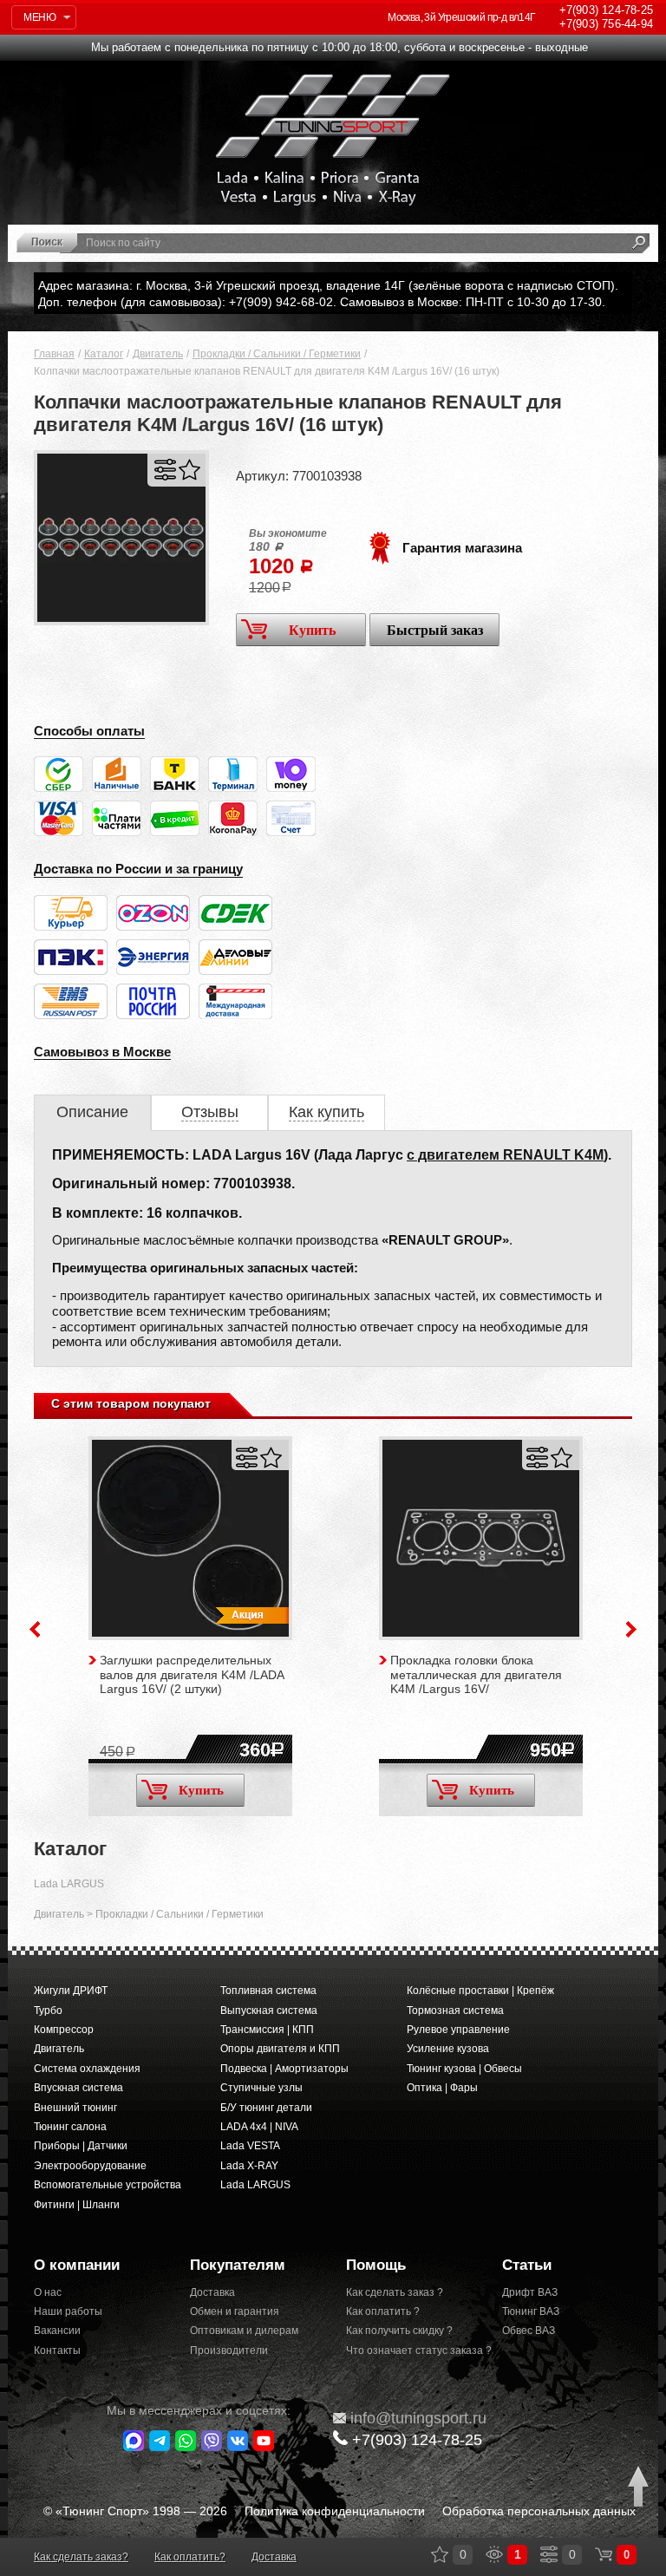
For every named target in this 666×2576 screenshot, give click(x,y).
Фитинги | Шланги (77, 2205)
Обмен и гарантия (235, 2311)
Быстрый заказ (435, 630)
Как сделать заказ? (81, 2557)
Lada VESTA (250, 2146)
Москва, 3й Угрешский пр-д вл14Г (461, 17)
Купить (312, 630)
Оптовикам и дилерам (244, 2331)
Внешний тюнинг (75, 2108)
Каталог (104, 354)
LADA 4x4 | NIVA (259, 2127)
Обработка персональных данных (539, 2511)
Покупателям (238, 2265)
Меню (39, 17)
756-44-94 (606, 24)
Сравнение (549, 2554)
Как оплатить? (190, 2557)
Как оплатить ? (383, 2311)
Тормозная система (455, 2010)
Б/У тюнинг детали (266, 2108)
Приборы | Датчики (81, 2146)
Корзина (604, 2554)
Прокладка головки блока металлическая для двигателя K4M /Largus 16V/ (476, 1675)
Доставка (212, 2292)
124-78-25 (606, 10)
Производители (229, 2350)
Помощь (376, 2265)
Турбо (48, 2010)
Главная (54, 354)
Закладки (440, 2554)
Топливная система (268, 1991)
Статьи (527, 2265)
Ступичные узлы (261, 2088)
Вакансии (57, 2331)
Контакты (57, 2350)
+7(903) (417, 2440)
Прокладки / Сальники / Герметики (277, 354)
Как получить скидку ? (399, 2331)
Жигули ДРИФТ (71, 1991)
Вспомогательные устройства (108, 2185)
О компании (77, 2265)
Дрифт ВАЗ (530, 2292)
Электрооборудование (90, 2166)
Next (631, 1629)
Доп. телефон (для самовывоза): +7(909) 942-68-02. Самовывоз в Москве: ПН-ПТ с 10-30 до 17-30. (322, 302)
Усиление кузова (448, 2049)
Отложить (189, 470)
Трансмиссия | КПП (267, 2030)
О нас (48, 2292)
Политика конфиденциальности (335, 2511)
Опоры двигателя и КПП (280, 2049)
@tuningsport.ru (418, 2418)
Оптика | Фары (442, 2088)
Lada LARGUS (69, 1884)
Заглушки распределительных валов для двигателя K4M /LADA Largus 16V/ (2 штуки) (192, 1675)
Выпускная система (269, 2010)
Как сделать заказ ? (395, 2292)
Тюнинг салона (70, 2127)
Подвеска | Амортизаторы (284, 2069)
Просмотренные (494, 2554)
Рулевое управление (458, 2030)
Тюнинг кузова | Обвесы (464, 2069)
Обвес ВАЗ (529, 2331)
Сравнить (165, 470)
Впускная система (78, 2088)
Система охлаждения (87, 2069)
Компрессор (64, 2030)
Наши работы (68, 2311)
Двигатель (158, 354)
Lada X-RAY (249, 2166)
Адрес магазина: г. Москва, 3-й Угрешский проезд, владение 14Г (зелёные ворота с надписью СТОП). (328, 285)
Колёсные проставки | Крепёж (480, 1991)
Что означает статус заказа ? (411, 2350)
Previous (35, 1629)
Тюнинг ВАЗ (531, 2311)
